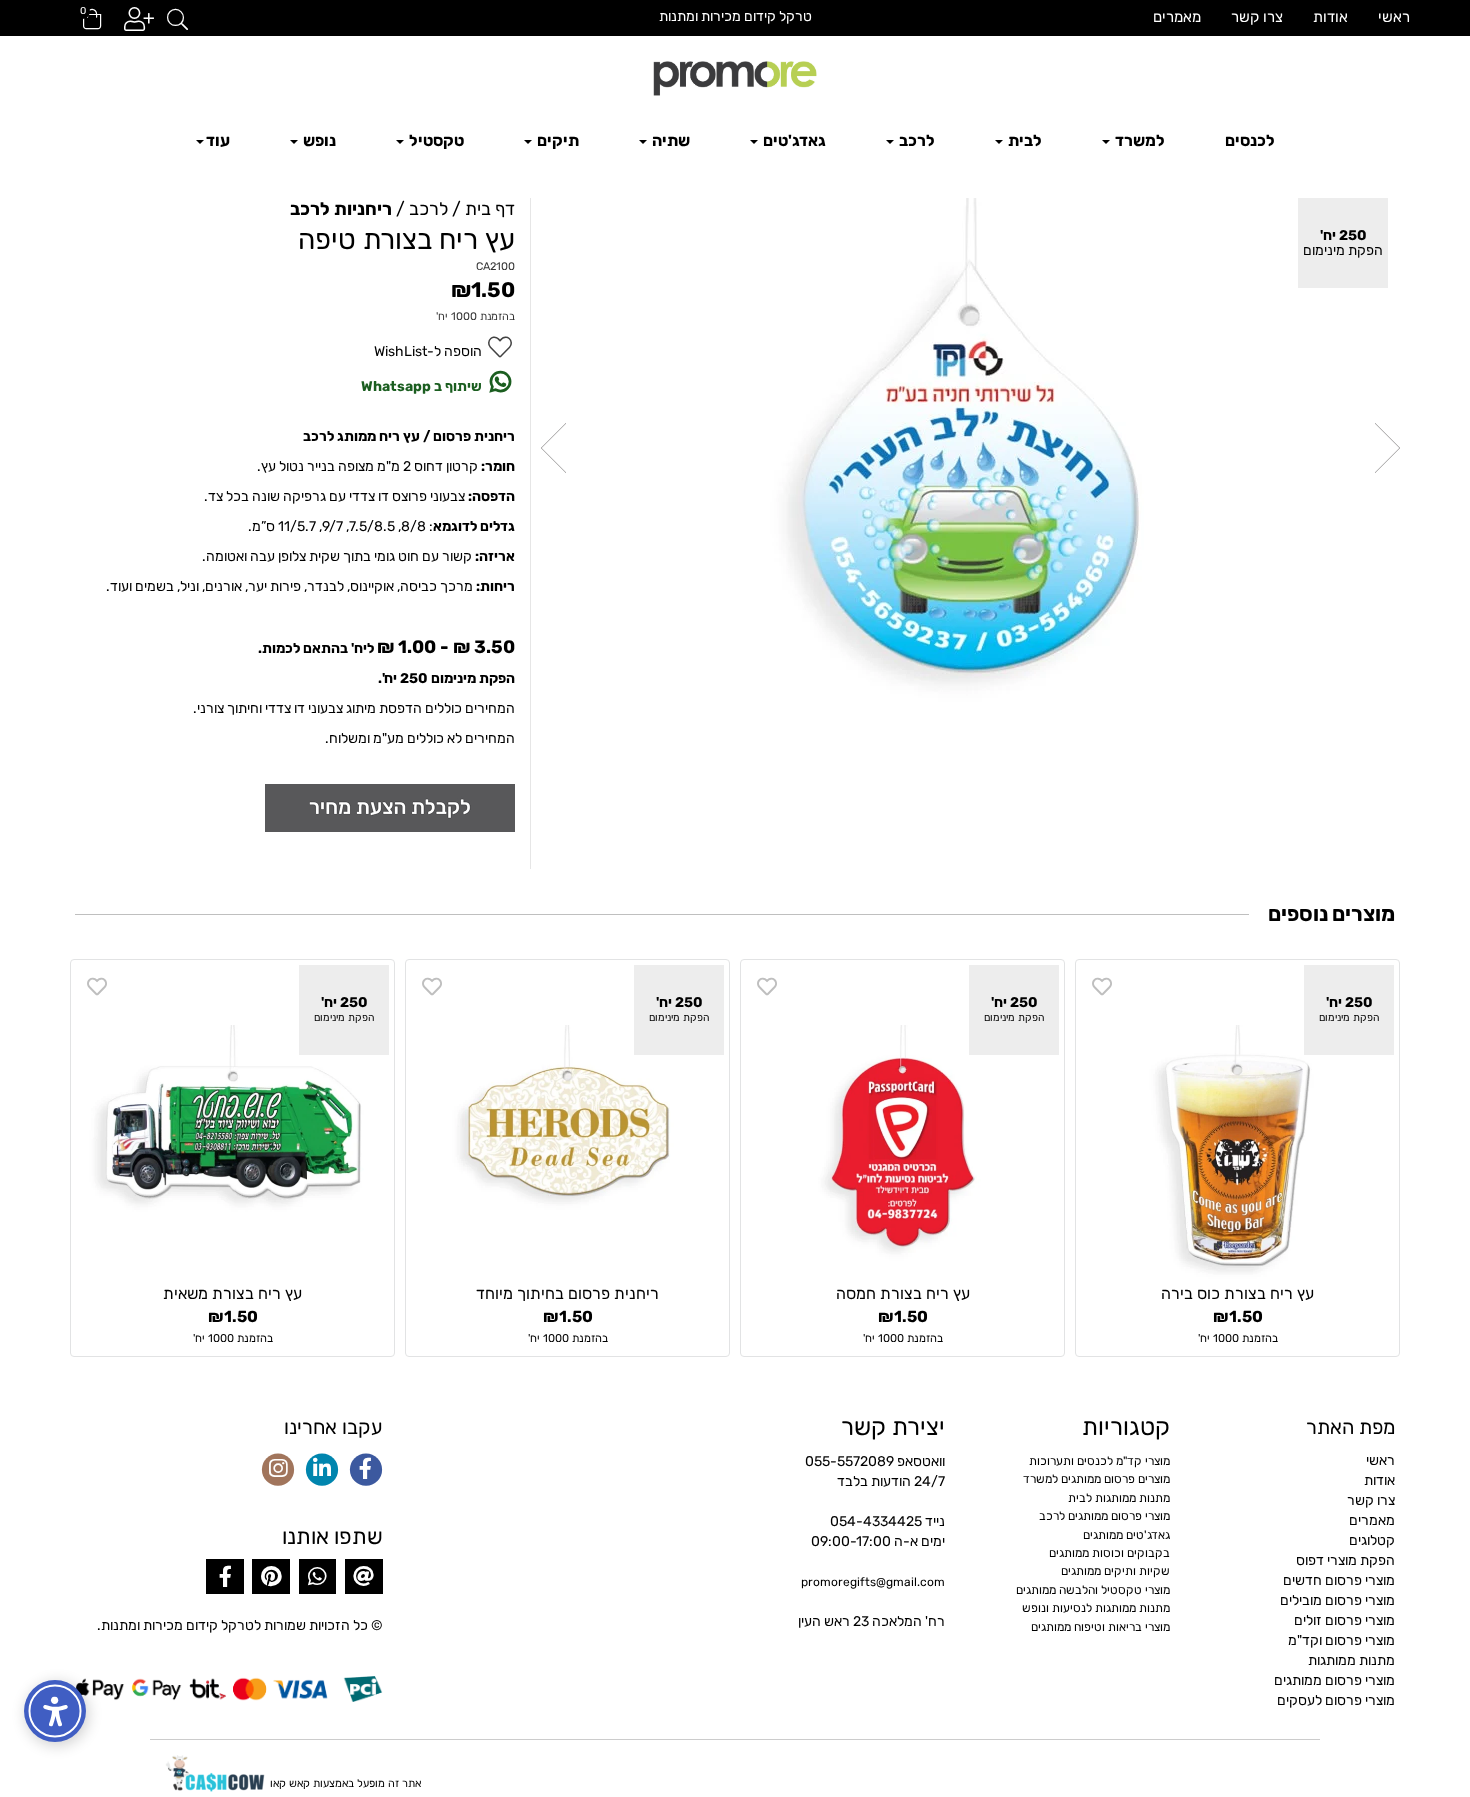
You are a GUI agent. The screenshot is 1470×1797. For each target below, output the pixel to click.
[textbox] (735, 17)
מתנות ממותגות (1351, 1660)
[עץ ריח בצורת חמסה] (902, 1121)
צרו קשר (1257, 17)
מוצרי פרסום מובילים (1337, 1600)
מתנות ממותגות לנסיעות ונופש (1096, 1608)
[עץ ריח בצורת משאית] (232, 1121)
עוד (218, 140)
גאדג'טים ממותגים (1126, 1535)
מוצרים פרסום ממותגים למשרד (1096, 1479)
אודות (1330, 17)
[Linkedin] (322, 1471)
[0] (83, 25)
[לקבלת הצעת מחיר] (390, 807)
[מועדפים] (1102, 987)
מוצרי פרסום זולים (1344, 1620)
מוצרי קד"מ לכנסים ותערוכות (1099, 1461)
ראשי (1394, 17)
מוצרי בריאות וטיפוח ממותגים (1100, 1627)
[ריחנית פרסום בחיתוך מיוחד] (567, 1121)
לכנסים (1250, 140)
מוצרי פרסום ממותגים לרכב (1104, 1516)
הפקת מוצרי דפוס (1345, 1560)
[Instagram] (278, 1471)
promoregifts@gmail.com (873, 1582)
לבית (1023, 140)
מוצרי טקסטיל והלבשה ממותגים (1093, 1590)
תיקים (556, 140)
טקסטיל (435, 140)
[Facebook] (366, 1471)
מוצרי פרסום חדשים (1339, 1580)
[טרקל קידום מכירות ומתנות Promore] (735, 76)
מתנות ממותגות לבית (1119, 1498)
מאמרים (1177, 17)
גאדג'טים (793, 140)
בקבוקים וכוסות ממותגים (1109, 1553)
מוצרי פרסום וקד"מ (1341, 1640)
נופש (318, 140)
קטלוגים (1372, 1540)
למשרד (1138, 140)
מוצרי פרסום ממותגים (1334, 1680)
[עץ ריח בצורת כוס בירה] (1237, 1121)
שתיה (669, 140)
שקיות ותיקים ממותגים (1115, 1571)
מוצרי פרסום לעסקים (1336, 1700)
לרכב (915, 140)
